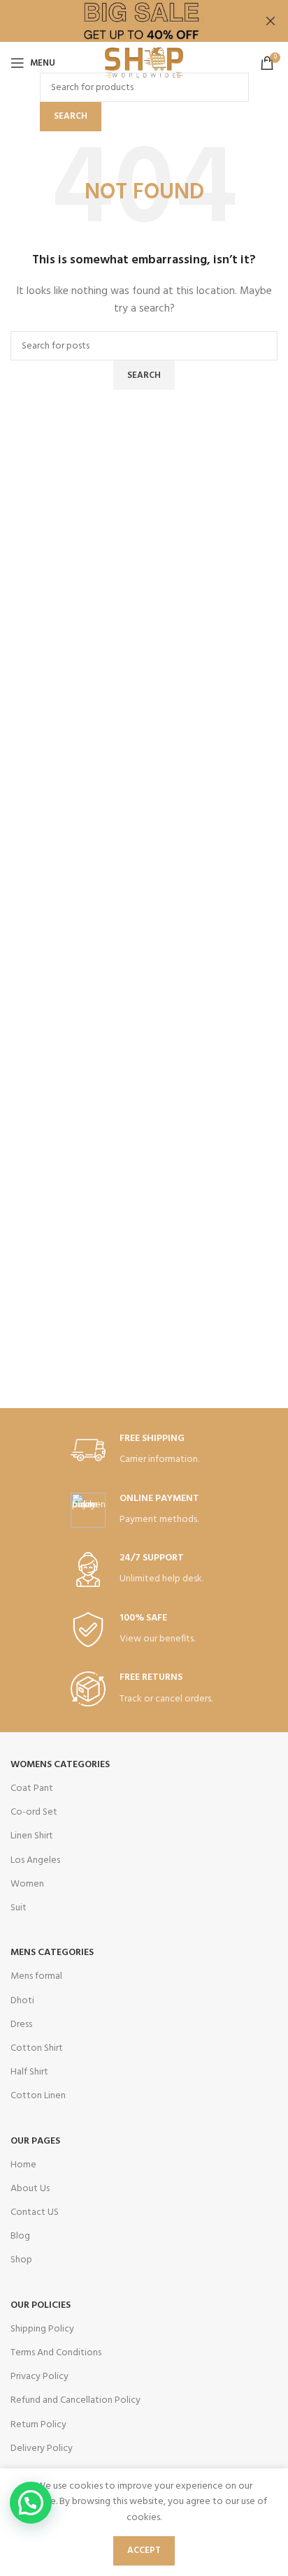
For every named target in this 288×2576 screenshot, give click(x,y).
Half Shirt (29, 2072)
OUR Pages (35, 2141)
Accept (144, 2551)
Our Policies (41, 2305)
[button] (31, 2503)
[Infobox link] (144, 1450)
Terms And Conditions (56, 2353)
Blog (20, 2236)
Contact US (35, 2212)
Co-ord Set (34, 1812)
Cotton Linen (38, 2096)
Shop (21, 2260)
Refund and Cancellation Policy (75, 2400)
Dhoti (22, 2001)
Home (23, 2165)
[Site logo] (144, 63)
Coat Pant (32, 1788)
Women (27, 1884)
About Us (30, 2189)
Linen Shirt (32, 1836)
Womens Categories (60, 1765)
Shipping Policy (42, 2329)
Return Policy (38, 2425)
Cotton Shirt (37, 2048)
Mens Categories (52, 1953)
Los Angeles (35, 1860)
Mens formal (36, 1976)
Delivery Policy (42, 2449)
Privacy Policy (39, 2377)
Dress (21, 2025)
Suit (19, 1908)
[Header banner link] (123, 21)
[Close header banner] (271, 21)
